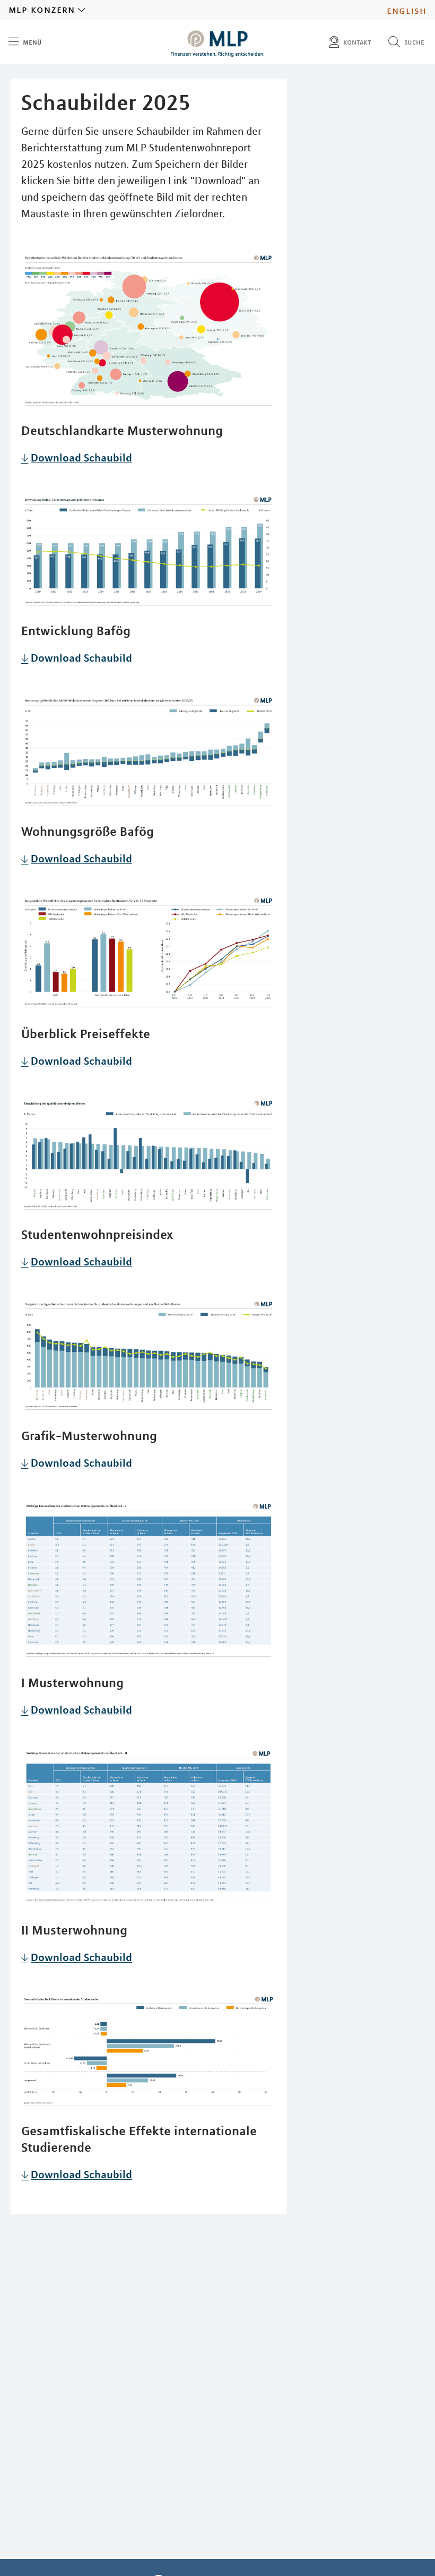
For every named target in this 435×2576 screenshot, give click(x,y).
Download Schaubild (81, 457)
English (407, 10)
